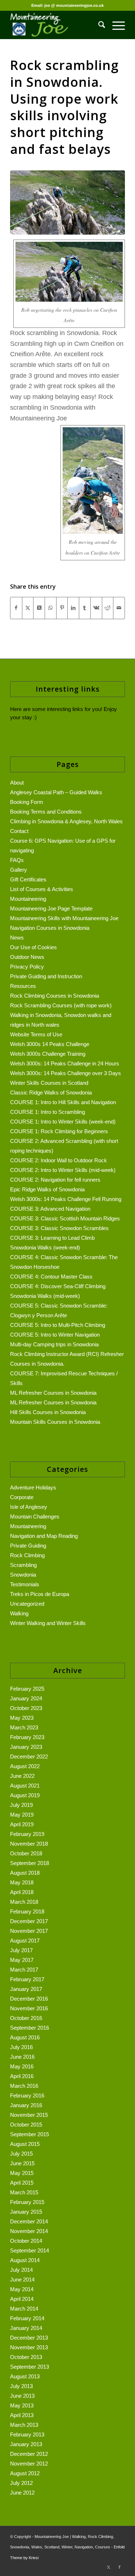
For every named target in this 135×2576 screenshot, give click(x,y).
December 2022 (29, 1756)
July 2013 (21, 2386)
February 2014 (27, 2318)
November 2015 (29, 2115)
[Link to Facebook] (120, 2567)
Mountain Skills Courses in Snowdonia (55, 1422)
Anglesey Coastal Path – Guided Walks (56, 792)
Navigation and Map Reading (44, 1536)
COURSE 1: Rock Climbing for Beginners (59, 1131)
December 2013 (29, 2338)
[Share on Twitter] (28, 608)
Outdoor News (27, 957)
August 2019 (25, 1795)
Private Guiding (28, 1546)
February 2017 (27, 1979)
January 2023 (26, 1747)
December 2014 (29, 2221)
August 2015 (25, 2144)
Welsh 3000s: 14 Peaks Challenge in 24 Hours (65, 1063)
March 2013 (24, 2425)
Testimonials (25, 1584)
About (17, 783)
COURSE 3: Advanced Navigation (50, 1209)
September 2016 (30, 2028)
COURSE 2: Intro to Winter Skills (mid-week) (63, 1170)
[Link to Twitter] (109, 2567)
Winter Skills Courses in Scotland (49, 1083)
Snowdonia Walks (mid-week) (45, 1296)
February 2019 (27, 1834)
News (17, 938)
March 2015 (24, 2192)
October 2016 (26, 2018)
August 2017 (25, 1941)
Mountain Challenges (35, 1517)
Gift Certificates (28, 879)
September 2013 (30, 2367)
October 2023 (26, 1708)
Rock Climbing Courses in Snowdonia (55, 996)
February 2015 (27, 2202)
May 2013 (22, 2405)
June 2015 (22, 2163)
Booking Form (27, 802)
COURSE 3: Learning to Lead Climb (52, 1238)
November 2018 (29, 1844)
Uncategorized (27, 1604)
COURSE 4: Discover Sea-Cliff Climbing (58, 1286)
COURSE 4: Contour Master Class (51, 1277)
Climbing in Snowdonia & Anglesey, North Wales (66, 821)
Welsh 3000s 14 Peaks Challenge (50, 1044)
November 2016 (29, 2008)
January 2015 (26, 2212)
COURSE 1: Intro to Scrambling (48, 1112)
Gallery (19, 870)
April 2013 (22, 2415)
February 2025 (27, 1689)
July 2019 (21, 1805)
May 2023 (22, 1718)
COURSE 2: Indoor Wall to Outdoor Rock (58, 1160)
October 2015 (26, 2125)
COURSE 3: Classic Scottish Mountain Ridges (65, 1218)
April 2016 (22, 2076)
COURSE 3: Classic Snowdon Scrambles (59, 1228)
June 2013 (22, 2396)
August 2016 (25, 2037)
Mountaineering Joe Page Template (51, 908)
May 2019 (22, 1815)
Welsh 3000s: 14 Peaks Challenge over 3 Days (66, 1073)
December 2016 (29, 1999)
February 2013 (27, 2434)
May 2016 (22, 2066)
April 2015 (22, 2183)
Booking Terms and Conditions (46, 812)
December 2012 (29, 2454)
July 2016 (21, 2047)
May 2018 (22, 1882)
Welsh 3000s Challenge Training (48, 1054)
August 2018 (25, 1873)
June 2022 (22, 1776)
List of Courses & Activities (42, 889)
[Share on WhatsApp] (51, 608)
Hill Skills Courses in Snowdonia (48, 1412)
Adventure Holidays (33, 1487)
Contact (19, 831)
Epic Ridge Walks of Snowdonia (47, 1189)
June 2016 (22, 2057)
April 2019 (22, 1824)
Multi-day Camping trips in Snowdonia (54, 1344)
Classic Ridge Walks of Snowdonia (51, 1092)
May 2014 (22, 2289)
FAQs (17, 860)
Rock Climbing (27, 1555)
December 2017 (29, 1921)
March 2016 (24, 2086)
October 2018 (26, 1853)
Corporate (22, 1497)
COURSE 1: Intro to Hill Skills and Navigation (63, 1102)
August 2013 (25, 2376)
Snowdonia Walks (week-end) (45, 1247)
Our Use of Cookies (33, 947)
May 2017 (22, 1960)
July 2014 (21, 2270)
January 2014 (26, 2328)
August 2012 (25, 2473)
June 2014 (22, 2280)
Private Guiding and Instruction (46, 976)
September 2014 (30, 2250)
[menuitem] (98, 25)
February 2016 (27, 2095)
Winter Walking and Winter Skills (48, 1623)
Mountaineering (28, 899)
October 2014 (26, 2241)
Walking (19, 1613)
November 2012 (29, 2464)
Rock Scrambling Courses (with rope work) (61, 1005)
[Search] (98, 25)
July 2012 (21, 2483)
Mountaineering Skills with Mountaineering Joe (64, 918)
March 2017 (24, 1970)
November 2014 (29, 2231)
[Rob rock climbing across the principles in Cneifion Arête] (67, 202)
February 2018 (27, 1911)
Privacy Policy (27, 967)
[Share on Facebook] (16, 608)
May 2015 (22, 2173)
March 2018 (24, 1902)
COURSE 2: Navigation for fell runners (55, 1180)
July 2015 (21, 2154)
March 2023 (24, 1727)
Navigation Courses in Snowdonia (50, 928)
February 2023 (27, 1737)
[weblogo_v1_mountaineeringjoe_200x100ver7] (56, 25)
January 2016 (26, 2105)
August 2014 (25, 2260)
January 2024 (26, 1698)
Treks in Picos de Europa (40, 1594)
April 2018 (22, 1892)
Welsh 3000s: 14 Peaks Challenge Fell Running (66, 1199)
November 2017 (29, 1931)
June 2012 (22, 2493)
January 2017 (26, 1989)
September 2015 (30, 2134)
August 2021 (25, 1786)
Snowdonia (23, 1575)
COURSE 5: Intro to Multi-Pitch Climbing (58, 1325)
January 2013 (26, 2444)
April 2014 (22, 2299)
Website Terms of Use (36, 1034)
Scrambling (23, 1565)
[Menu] (115, 25)
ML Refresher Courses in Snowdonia (53, 1393)
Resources (23, 986)
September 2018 (30, 1863)
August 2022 (25, 1766)
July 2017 (21, 1950)
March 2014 (24, 2309)
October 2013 (26, 2357)
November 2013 (29, 2347)
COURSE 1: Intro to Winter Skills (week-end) (63, 1122)
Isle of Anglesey (29, 1507)
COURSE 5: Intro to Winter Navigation (55, 1335)
